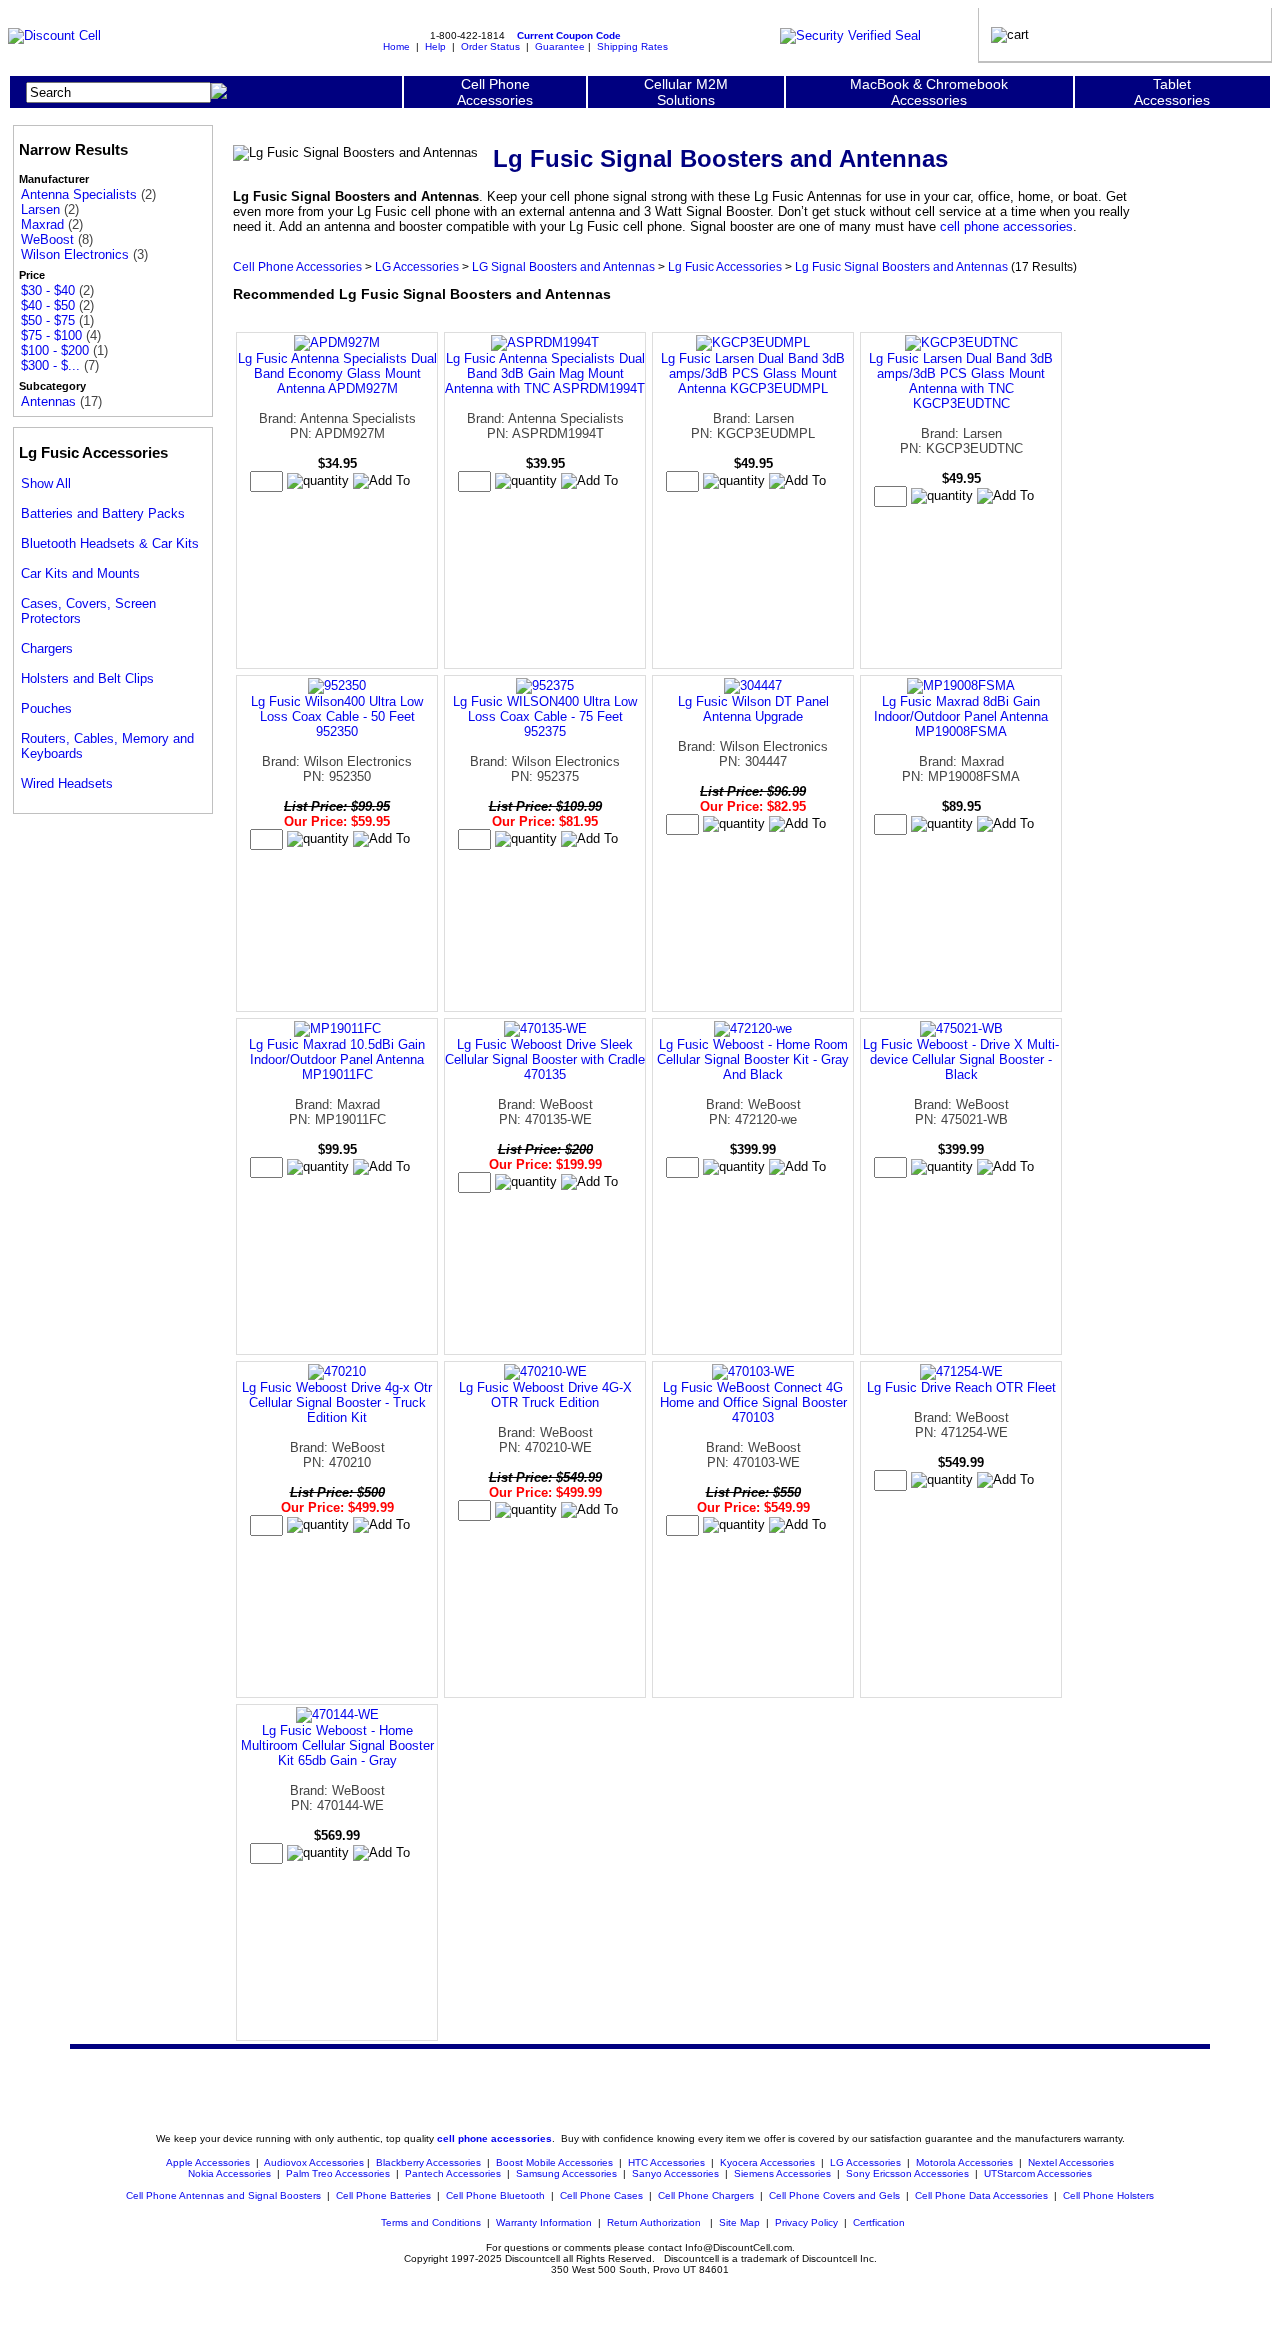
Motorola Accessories (964, 2162)
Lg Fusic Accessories (725, 266)
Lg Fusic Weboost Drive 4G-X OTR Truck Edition (545, 1395)
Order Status (490, 46)
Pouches (46, 708)
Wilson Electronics (75, 254)
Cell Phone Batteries (383, 2195)
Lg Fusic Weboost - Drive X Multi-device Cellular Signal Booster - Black (961, 1059)
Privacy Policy (806, 2222)
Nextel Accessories (1071, 2162)
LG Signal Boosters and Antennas (563, 266)
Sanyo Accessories (675, 2173)
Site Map (739, 2222)
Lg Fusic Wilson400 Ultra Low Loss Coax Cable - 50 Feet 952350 (337, 716)
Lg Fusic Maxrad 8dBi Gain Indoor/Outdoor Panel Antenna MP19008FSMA (961, 716)
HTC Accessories (666, 2162)
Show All (46, 483)
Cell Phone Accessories (297, 266)
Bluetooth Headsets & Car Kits (110, 543)
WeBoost (47, 239)
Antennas (48, 401)
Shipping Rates (632, 46)
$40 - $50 (48, 305)
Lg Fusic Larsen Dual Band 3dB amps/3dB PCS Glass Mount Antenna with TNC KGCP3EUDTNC (961, 381)
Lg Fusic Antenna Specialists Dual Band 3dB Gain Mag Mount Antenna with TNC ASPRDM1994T (545, 373)
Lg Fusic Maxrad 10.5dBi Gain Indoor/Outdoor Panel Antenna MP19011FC (337, 1059)
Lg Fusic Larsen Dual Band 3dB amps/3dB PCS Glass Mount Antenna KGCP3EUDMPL (753, 373)
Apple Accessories (209, 2162)
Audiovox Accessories (314, 2162)
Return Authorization (654, 2222)
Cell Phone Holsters (1108, 2195)
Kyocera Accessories (767, 2162)
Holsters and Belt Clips (87, 678)
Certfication (879, 2222)
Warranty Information (544, 2222)
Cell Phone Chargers (706, 2195)
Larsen (40, 209)
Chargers (47, 648)
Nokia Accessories (229, 2173)
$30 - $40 (48, 290)
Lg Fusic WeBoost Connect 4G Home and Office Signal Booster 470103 (753, 1402)
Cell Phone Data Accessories (981, 2195)
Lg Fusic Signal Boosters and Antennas (901, 266)
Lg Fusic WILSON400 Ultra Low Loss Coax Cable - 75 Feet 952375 (545, 716)
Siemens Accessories (782, 2173)
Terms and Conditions (431, 2222)
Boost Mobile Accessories (554, 2162)
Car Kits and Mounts (80, 573)
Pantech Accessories (453, 2173)
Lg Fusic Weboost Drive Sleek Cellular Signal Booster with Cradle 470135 (545, 1059)
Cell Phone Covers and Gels (834, 2195)
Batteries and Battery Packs (103, 513)
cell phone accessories (1006, 226)
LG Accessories (417, 266)
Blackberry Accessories (428, 2162)
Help (435, 46)
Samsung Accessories (566, 2173)
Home (396, 46)
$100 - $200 (55, 350)
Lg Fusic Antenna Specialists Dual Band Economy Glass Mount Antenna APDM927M (337, 373)
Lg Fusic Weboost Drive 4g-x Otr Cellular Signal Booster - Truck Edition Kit (337, 1402)
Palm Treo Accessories (338, 2173)
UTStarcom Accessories (1038, 2173)
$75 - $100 (51, 335)
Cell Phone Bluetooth (495, 2195)
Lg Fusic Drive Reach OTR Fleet (961, 1387)
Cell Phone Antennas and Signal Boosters (223, 2195)
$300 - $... (50, 365)
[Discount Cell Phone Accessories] (54, 35)
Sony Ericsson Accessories (907, 2173)
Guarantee (560, 46)
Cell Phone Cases (601, 2195)
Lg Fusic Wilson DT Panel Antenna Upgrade (753, 709)
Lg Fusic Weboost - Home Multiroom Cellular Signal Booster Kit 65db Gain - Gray (337, 1745)
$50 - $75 (48, 320)
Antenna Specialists (79, 194)
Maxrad (42, 224)
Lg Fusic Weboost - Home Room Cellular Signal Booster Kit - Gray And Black (753, 1059)
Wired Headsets (67, 783)
